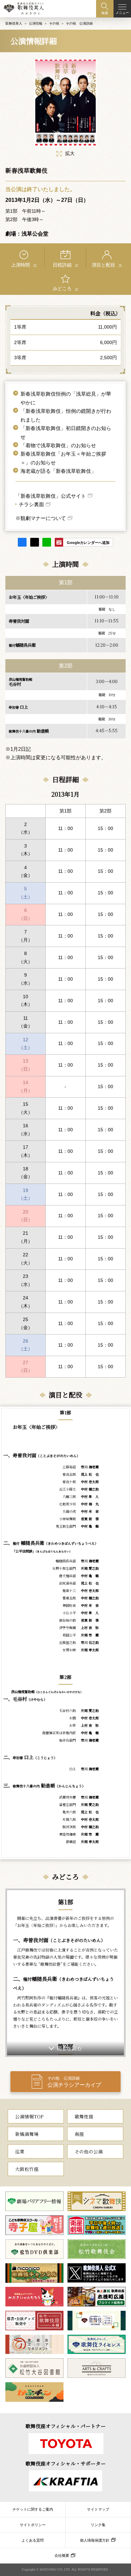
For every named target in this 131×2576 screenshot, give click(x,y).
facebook (22, 542)
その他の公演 (89, 2151)
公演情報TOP (29, 2116)
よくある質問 (33, 2540)
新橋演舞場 (27, 2134)
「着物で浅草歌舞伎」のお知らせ (58, 446)
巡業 (20, 2151)
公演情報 (36, 23)
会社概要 (62, 2555)
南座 (79, 2134)
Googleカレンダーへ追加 (88, 543)
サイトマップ (98, 2509)
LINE (47, 542)
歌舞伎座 (84, 2116)
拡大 (70, 154)
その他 (54, 23)
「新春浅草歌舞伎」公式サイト (51, 496)
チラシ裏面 (31, 504)
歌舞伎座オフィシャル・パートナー (66, 2426)
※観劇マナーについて (41, 518)
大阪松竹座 (27, 2169)
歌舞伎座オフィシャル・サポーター (66, 2463)
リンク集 (98, 2525)
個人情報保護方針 (95, 2540)
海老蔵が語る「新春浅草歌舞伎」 (58, 471)
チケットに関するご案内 (33, 2509)
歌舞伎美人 (14, 23)
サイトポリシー (33, 2525)
